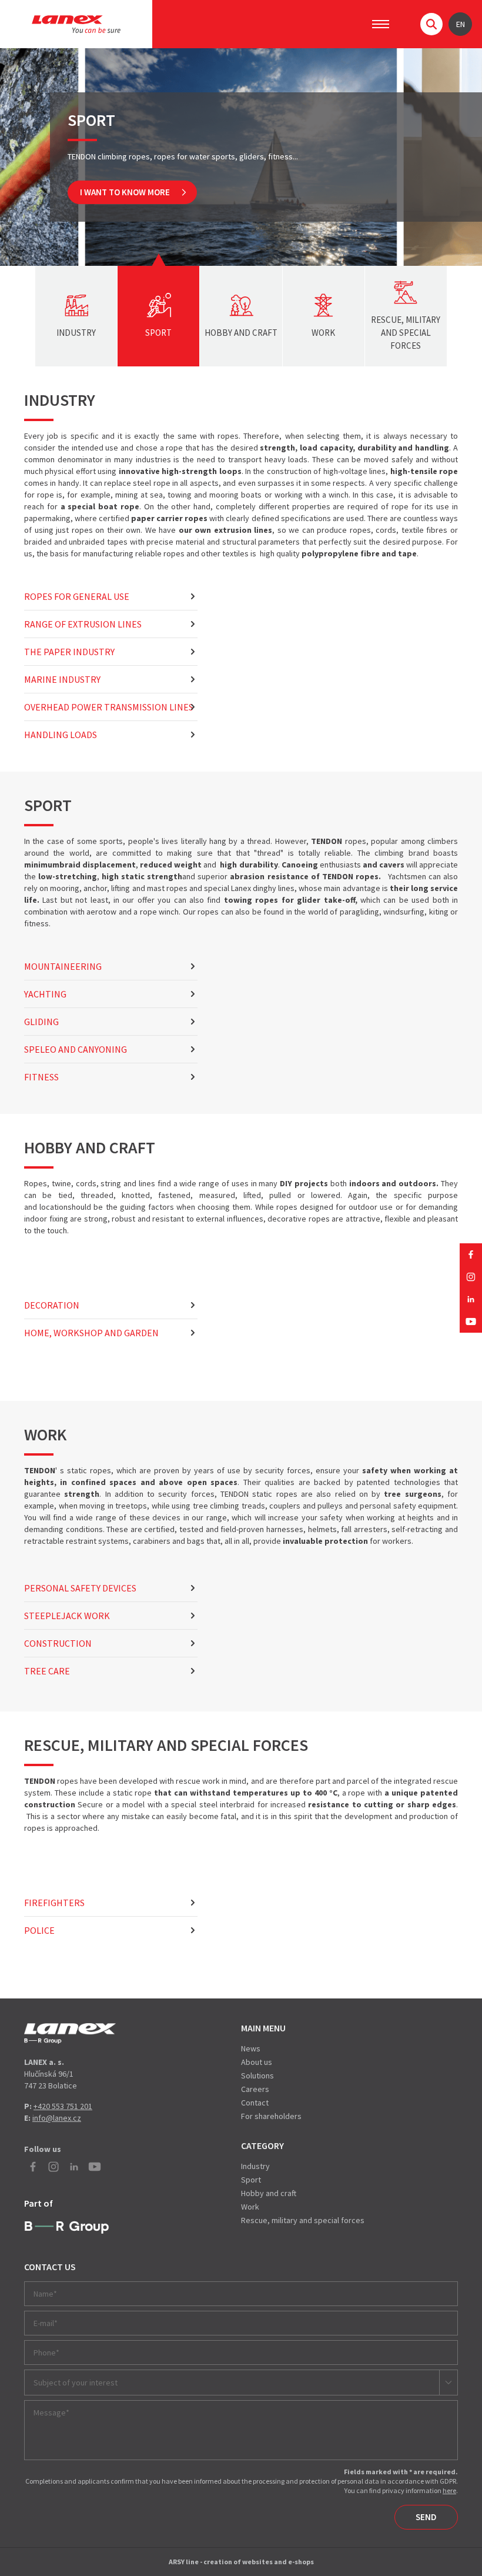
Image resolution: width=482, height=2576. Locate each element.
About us (257, 2062)
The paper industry (69, 652)
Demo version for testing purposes (70, 2033)
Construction (58, 1643)
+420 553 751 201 (63, 2106)
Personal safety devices (80, 1588)
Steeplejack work (67, 1616)
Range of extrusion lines (83, 624)
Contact (255, 2103)
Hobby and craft (269, 2193)
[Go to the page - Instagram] (471, 1277)
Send (426, 2517)
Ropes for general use (77, 596)
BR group (67, 2228)
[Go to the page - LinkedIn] (471, 1299)
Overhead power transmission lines (109, 707)
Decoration (52, 1305)
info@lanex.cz (57, 2118)
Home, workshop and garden (91, 1333)
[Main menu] (381, 24)
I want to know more (125, 192)
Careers (255, 2089)
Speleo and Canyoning (76, 1049)
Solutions (257, 2076)
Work (250, 2207)
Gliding (41, 1022)
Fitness (41, 1077)
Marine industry (62, 679)
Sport (251, 2180)
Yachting (45, 994)
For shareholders (271, 2116)
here (449, 2490)
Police (39, 1930)
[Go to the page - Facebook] (471, 1254)
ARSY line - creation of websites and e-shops (241, 2562)
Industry (255, 2166)
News (251, 2048)
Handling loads (61, 735)
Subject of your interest (76, 2383)
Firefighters (54, 1903)
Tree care (47, 1671)
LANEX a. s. (76, 24)
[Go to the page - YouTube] (471, 1322)
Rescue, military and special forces (303, 2220)
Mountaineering (63, 966)
